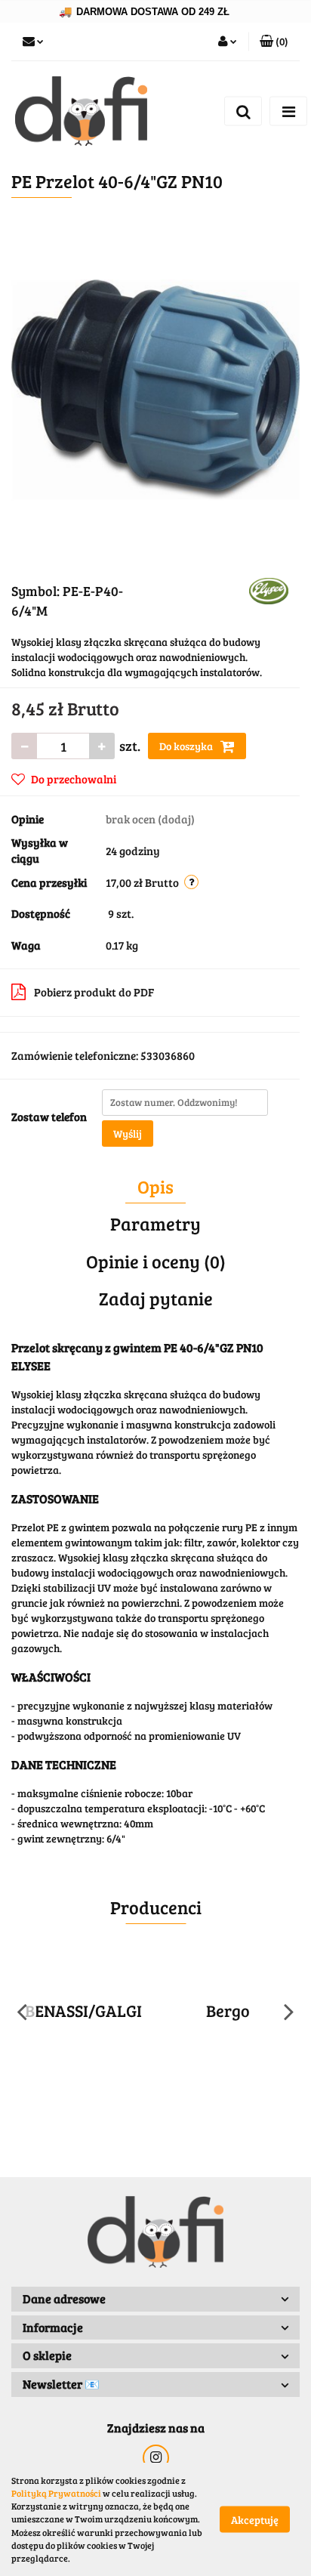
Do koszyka (187, 746)
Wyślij (128, 1134)
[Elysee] (269, 590)
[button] (274, 42)
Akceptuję (255, 2520)
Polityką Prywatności (56, 2493)
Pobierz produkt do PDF (94, 992)
